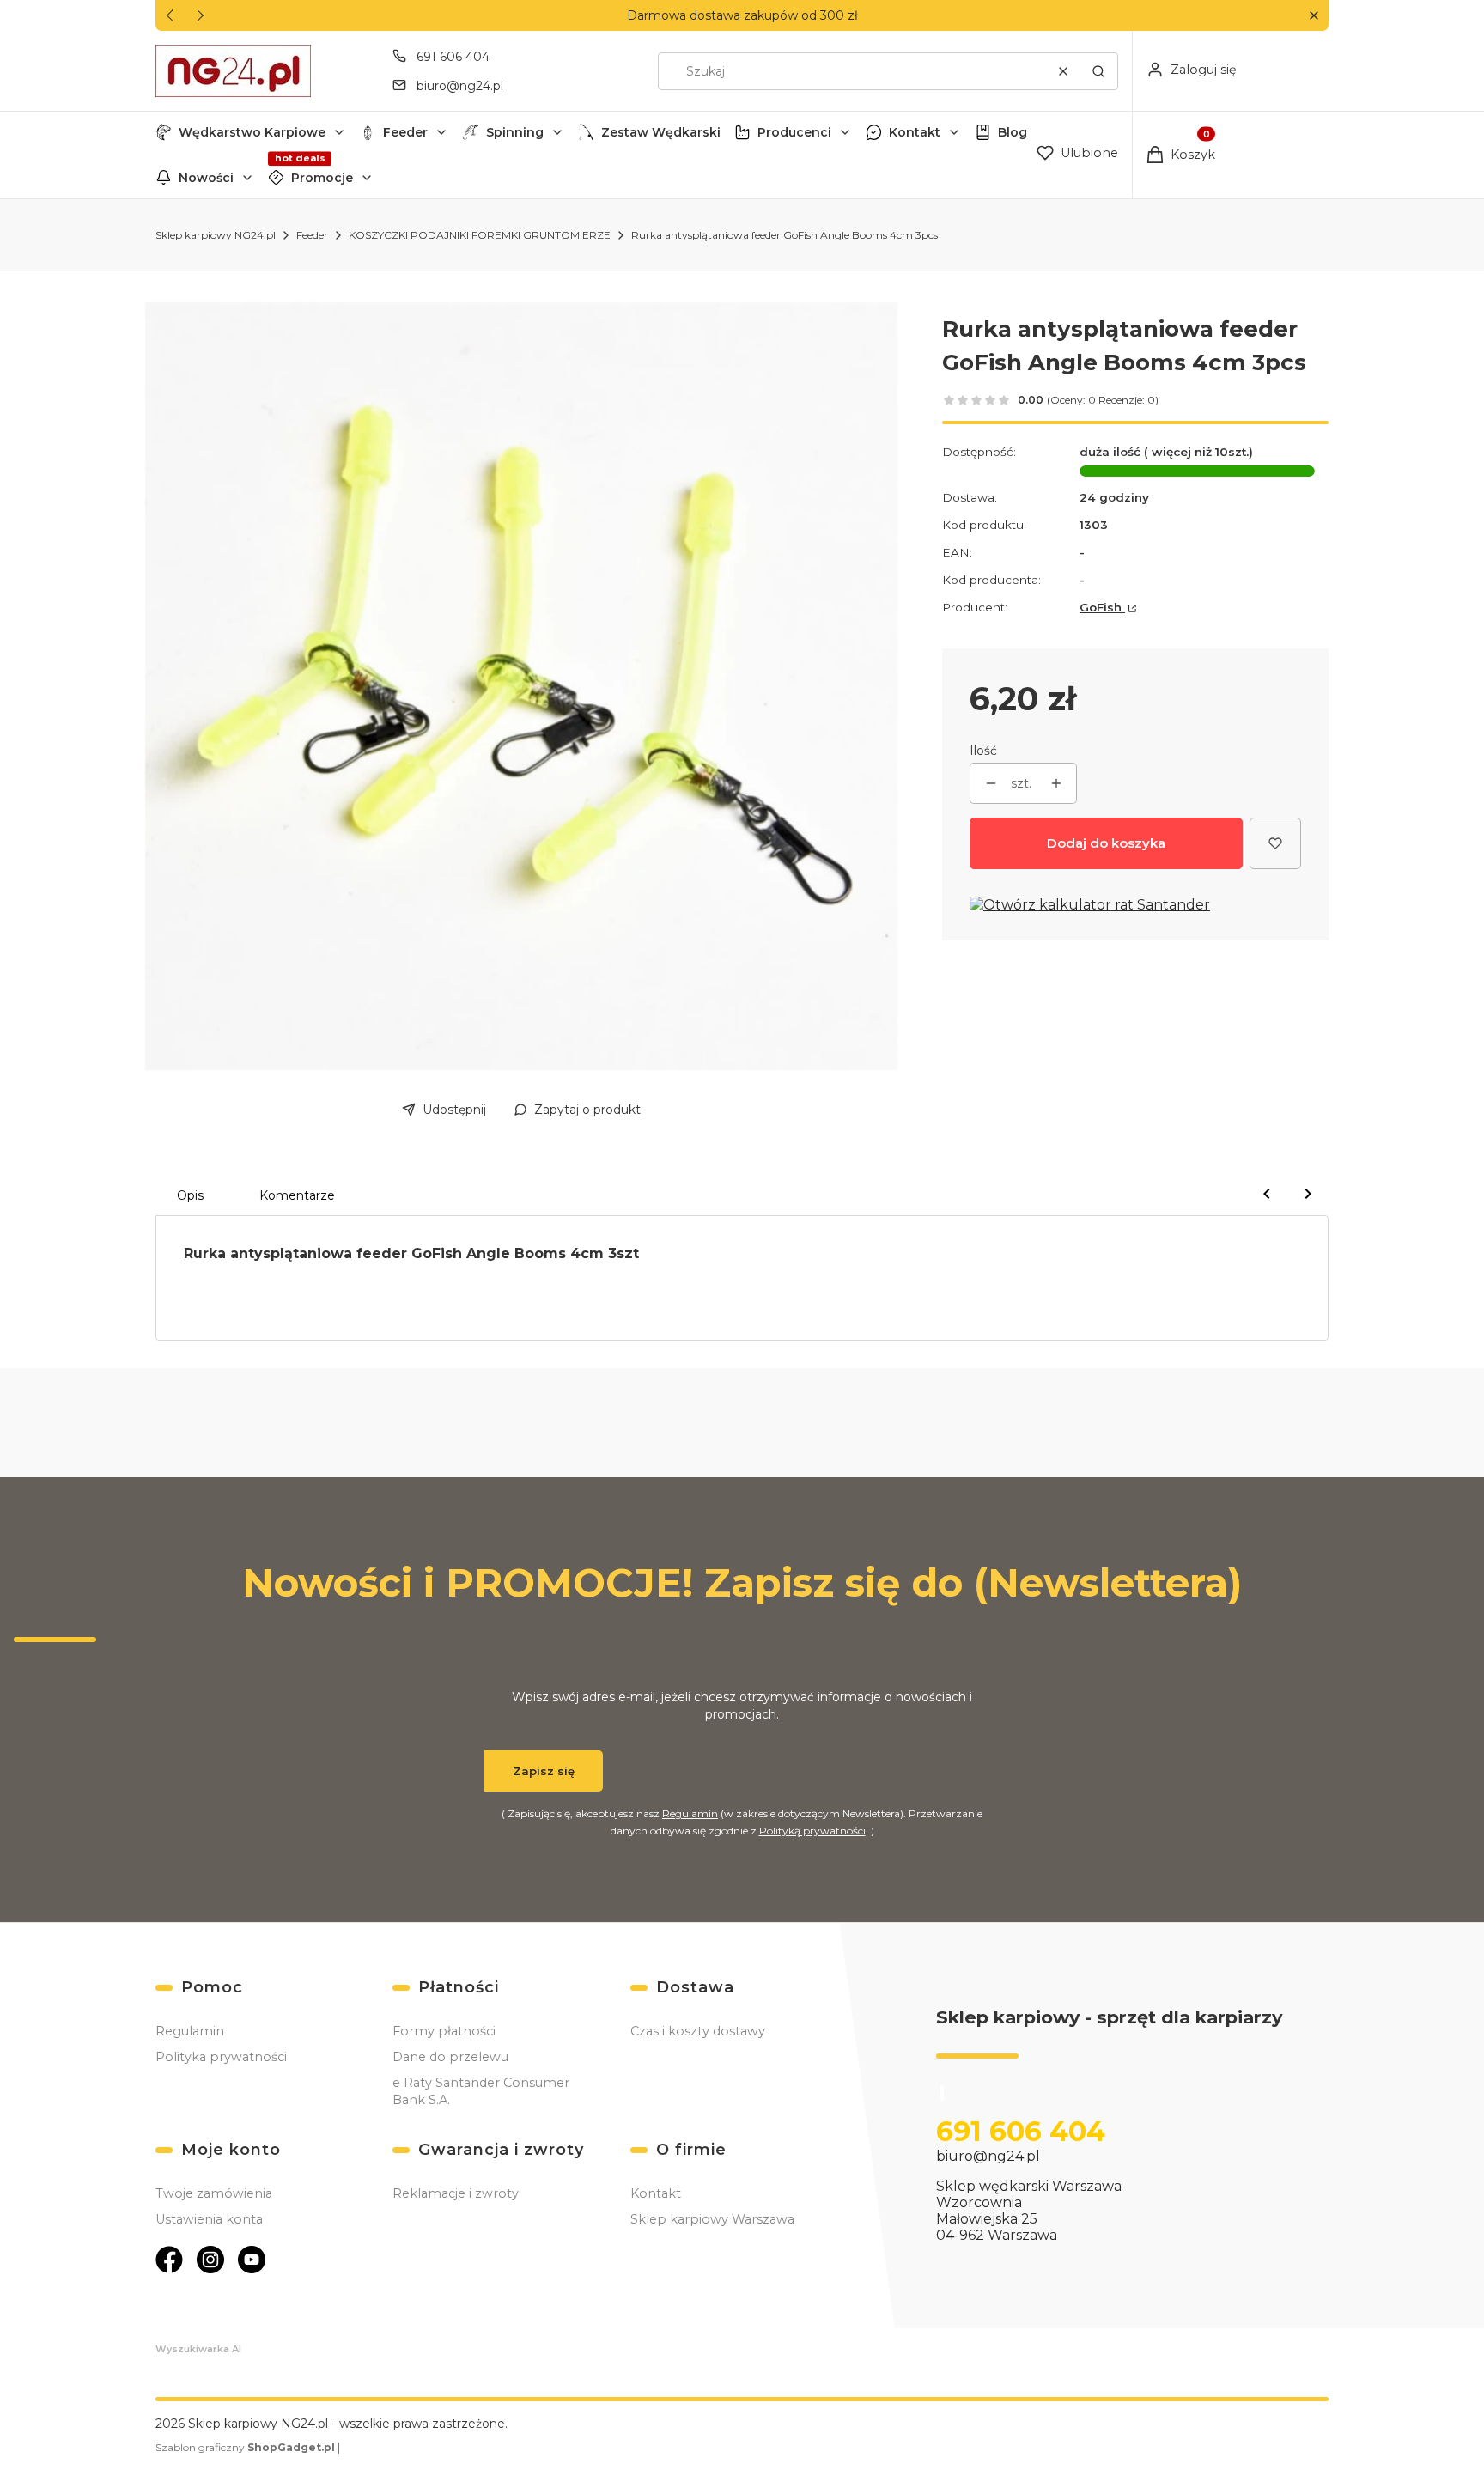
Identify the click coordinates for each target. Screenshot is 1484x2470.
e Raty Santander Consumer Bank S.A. (481, 2091)
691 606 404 (453, 57)
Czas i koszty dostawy (698, 2031)
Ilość (983, 751)
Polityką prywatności (812, 1831)
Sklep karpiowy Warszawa (712, 2219)
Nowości (206, 178)
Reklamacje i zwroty (456, 2193)
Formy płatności (444, 2031)
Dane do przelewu (450, 2057)
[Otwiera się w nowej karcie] (169, 2260)
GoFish (1102, 607)
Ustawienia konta (209, 2219)
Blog (1013, 132)
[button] (1314, 16)
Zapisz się (544, 1771)
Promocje (322, 178)
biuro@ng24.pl (460, 86)
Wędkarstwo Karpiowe (252, 132)
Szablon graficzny (245, 2447)
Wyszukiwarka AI (198, 2349)
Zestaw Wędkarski (661, 132)
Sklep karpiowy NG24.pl (216, 235)
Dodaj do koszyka (1106, 843)
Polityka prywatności (221, 2057)
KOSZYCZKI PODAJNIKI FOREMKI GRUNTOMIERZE (480, 235)
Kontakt (915, 132)
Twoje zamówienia (214, 2193)
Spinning (515, 132)
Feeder (405, 132)
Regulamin (690, 1813)
